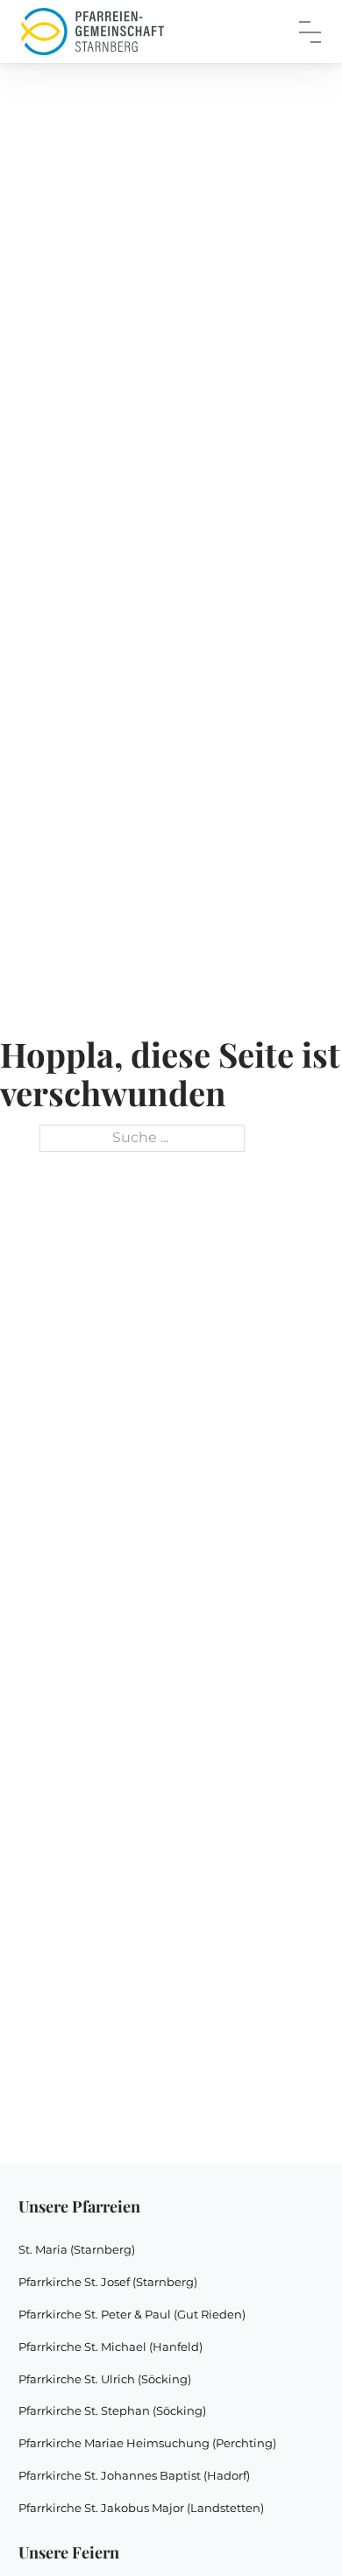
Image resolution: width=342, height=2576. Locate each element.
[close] (310, 32)
